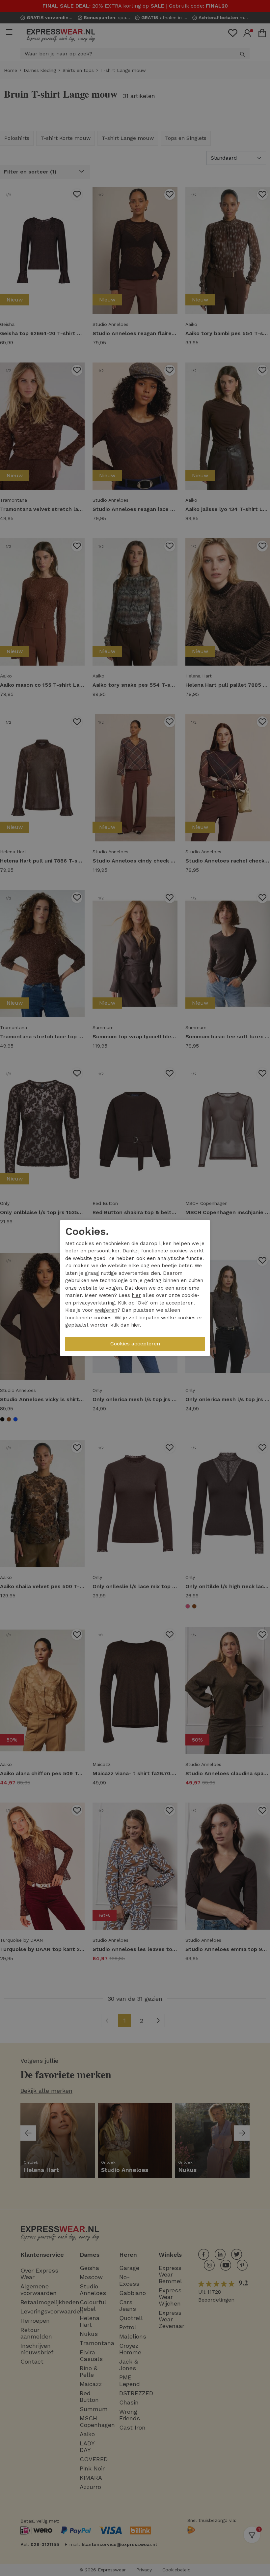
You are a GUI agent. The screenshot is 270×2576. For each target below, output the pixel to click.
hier (136, 1295)
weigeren (106, 1310)
